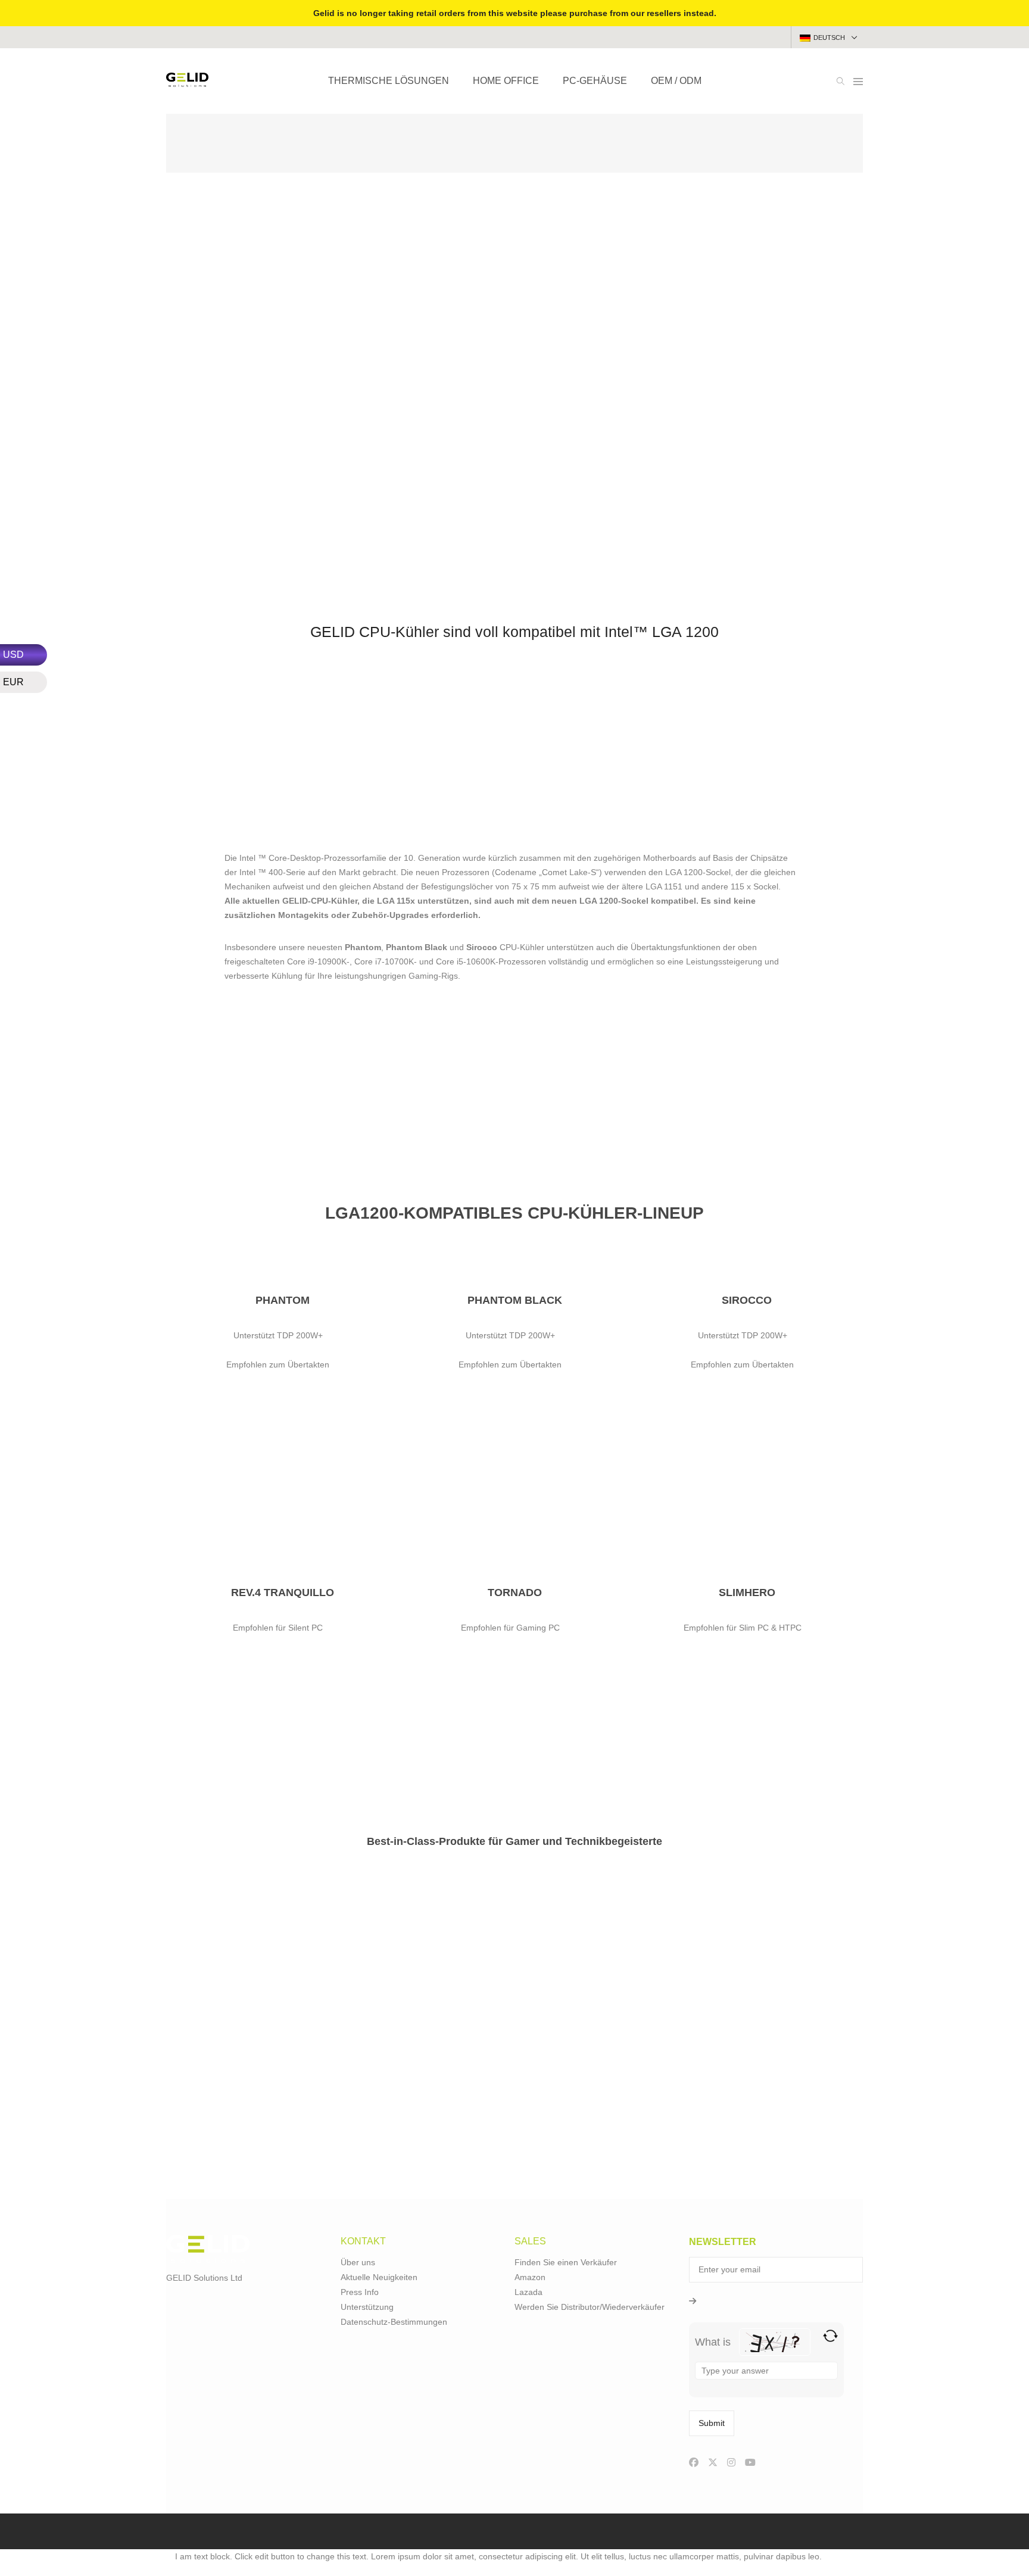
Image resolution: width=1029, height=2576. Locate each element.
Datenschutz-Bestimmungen (394, 2322)
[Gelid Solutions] (187, 82)
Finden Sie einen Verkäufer (566, 2262)
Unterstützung (367, 2307)
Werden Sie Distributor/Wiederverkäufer (590, 2307)
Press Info (360, 2292)
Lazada (528, 2292)
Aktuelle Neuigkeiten (379, 2277)
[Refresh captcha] (830, 2336)
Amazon (530, 2277)
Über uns (358, 2262)
